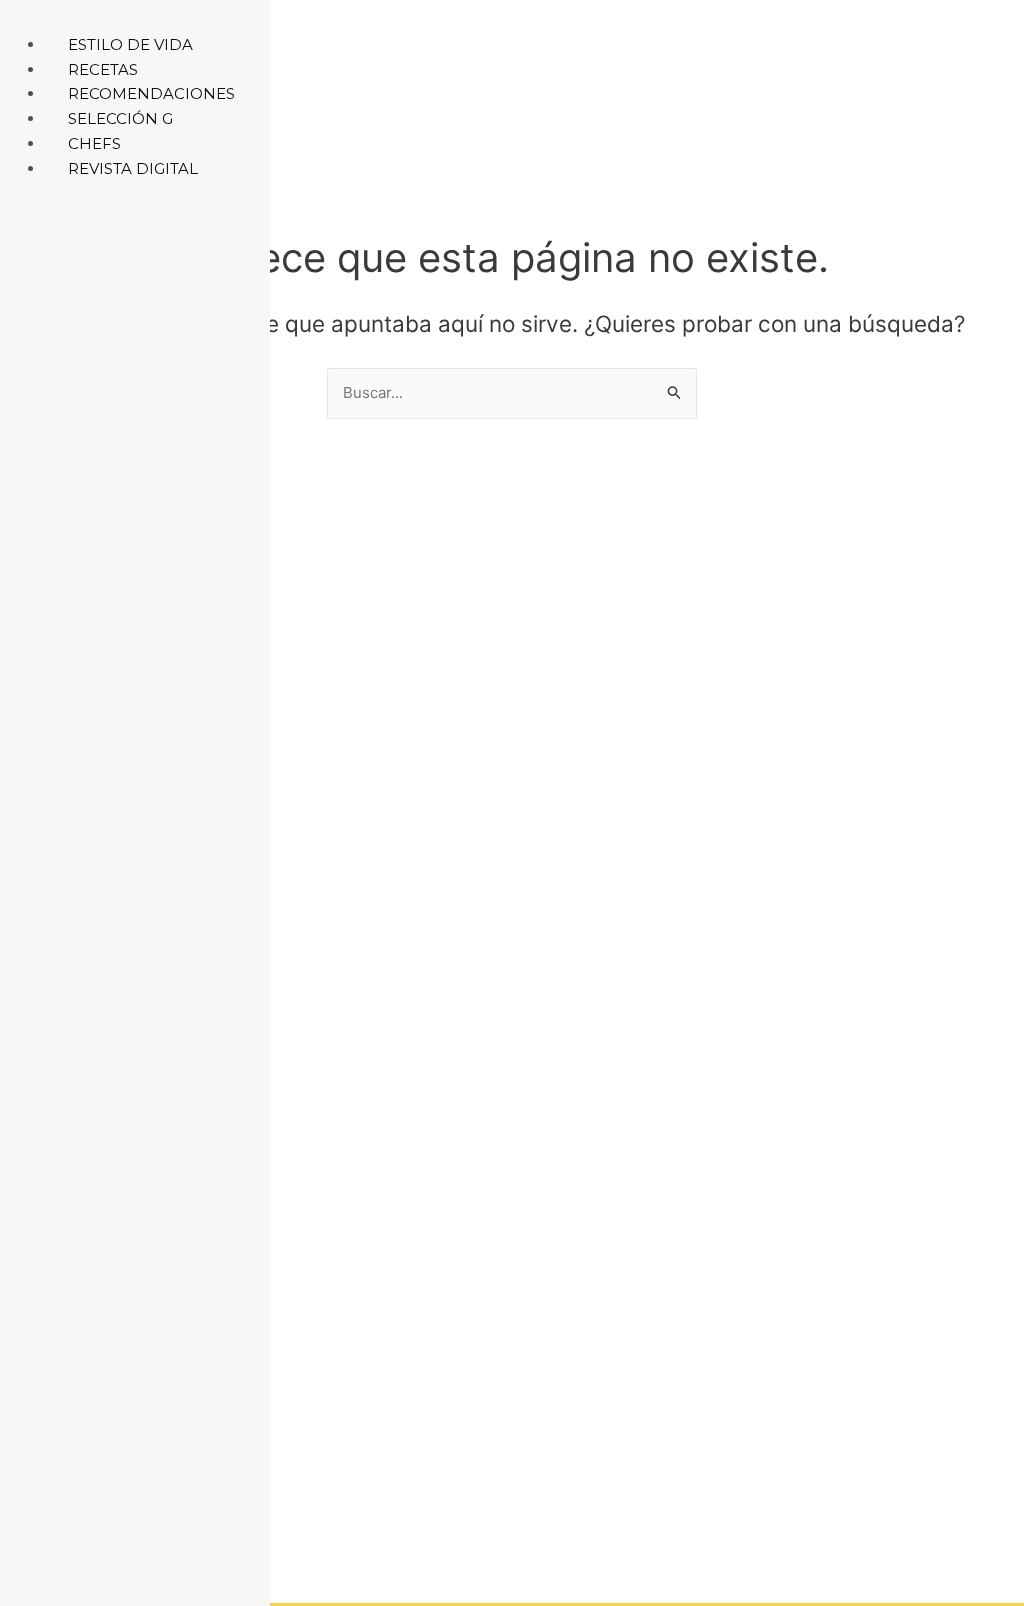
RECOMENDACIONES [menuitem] (151, 93)
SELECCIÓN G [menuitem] (120, 118)
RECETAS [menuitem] (103, 69)
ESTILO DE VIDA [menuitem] (130, 44)
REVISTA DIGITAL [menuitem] (133, 168)
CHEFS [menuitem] (94, 143)
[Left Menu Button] (21, 19)
